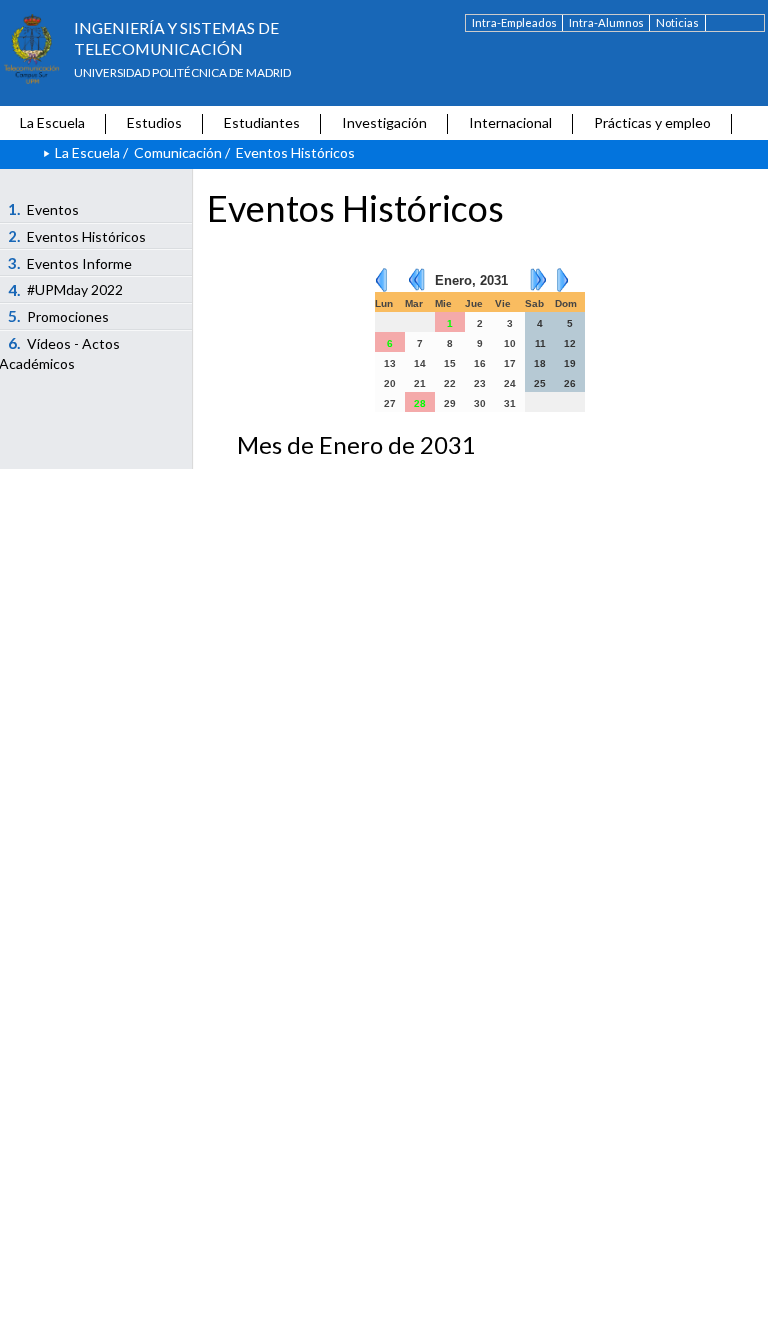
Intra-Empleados (514, 22)
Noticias (677, 22)
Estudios (154, 122)
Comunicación (178, 152)
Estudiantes (262, 122)
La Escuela (52, 122)
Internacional (510, 122)
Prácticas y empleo (652, 122)
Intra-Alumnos (606, 22)
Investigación (384, 122)
